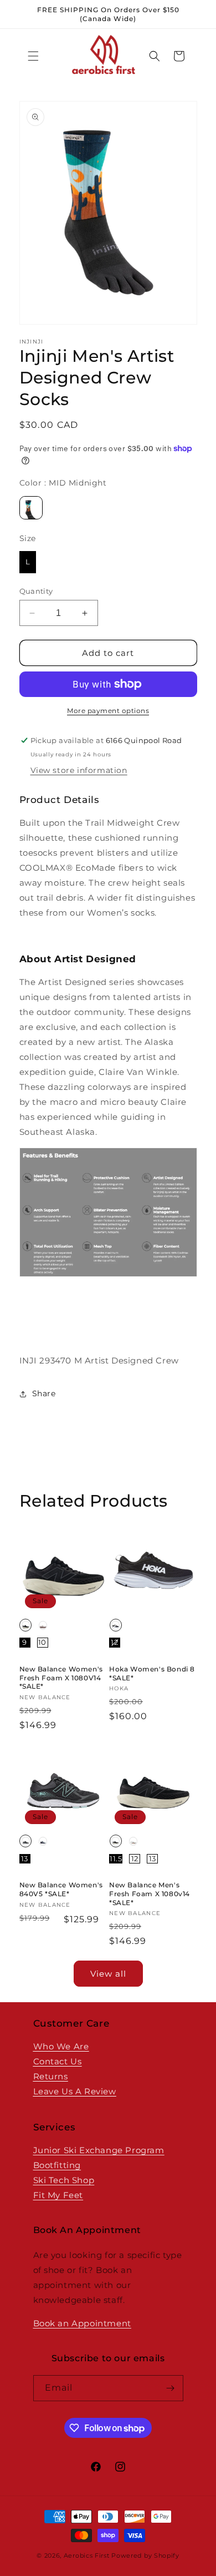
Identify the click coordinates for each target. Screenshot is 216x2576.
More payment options (108, 711)
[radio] (31, 508)
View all (108, 1974)
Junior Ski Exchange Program (99, 2150)
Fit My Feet (58, 2195)
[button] (33, 56)
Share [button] (44, 1393)
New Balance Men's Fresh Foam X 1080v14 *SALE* (150, 1893)
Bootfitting (57, 2165)
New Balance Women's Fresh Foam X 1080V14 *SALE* (61, 1678)
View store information (79, 770)
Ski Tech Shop (64, 2180)
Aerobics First (87, 2555)
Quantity (36, 591)
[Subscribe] (171, 2388)
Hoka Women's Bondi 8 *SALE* (152, 1673)
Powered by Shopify (145, 2555)
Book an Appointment (82, 2323)
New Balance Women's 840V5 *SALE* (61, 1889)
